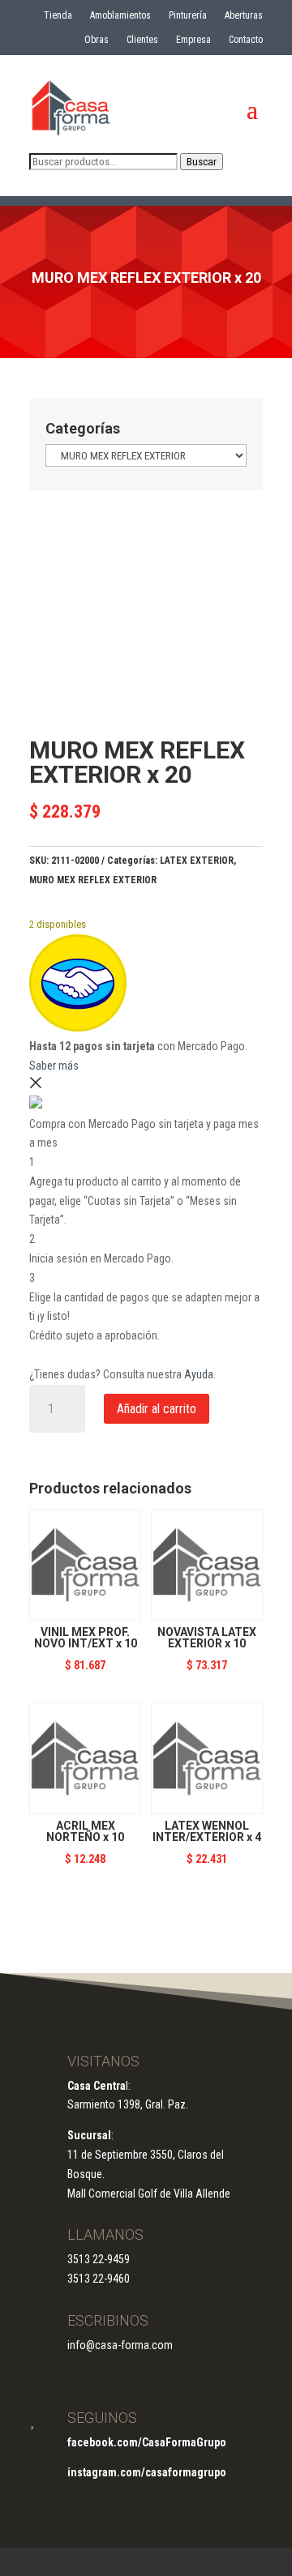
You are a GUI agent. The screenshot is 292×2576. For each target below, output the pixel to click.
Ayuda (199, 1374)
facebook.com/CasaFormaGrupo (147, 2442)
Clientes (142, 40)
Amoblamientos (120, 15)
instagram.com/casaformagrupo (147, 2472)
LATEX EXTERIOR (197, 861)
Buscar (202, 162)
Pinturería (188, 15)
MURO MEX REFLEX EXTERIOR (93, 880)
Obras (97, 40)
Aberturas (244, 15)
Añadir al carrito (157, 1409)
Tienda (58, 15)
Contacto (246, 40)
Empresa (193, 40)
